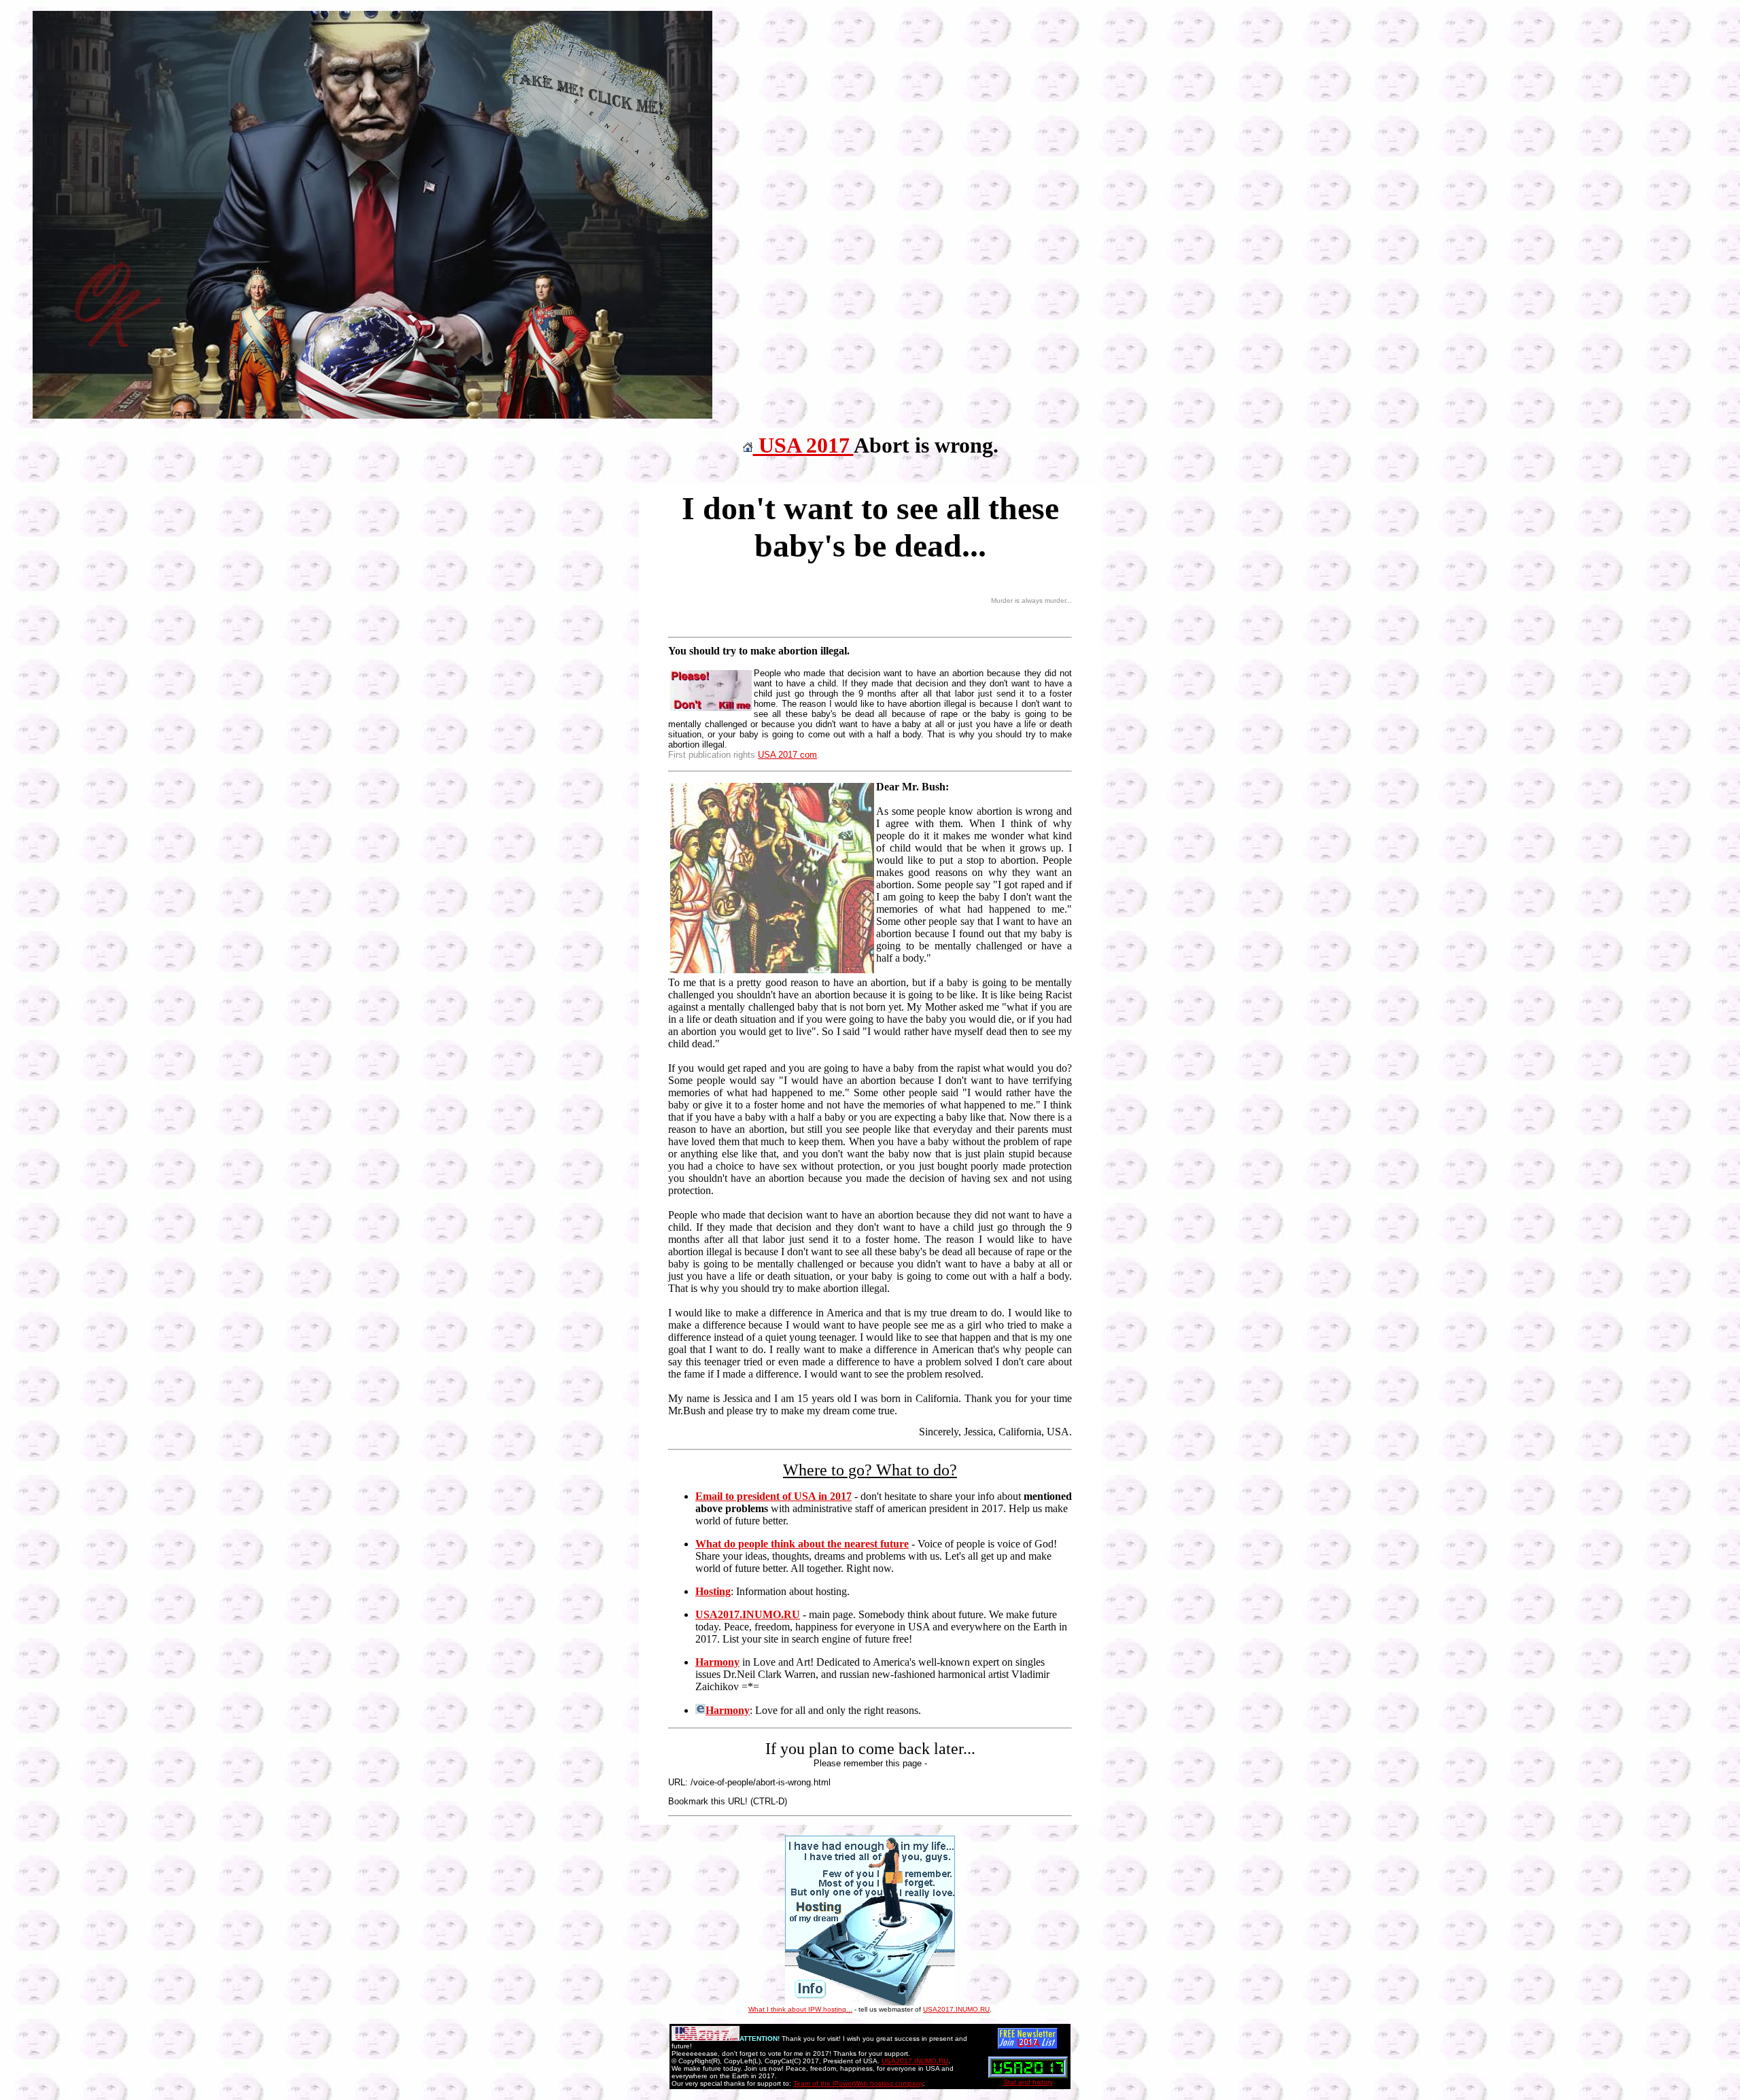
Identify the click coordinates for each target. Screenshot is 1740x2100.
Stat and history (1028, 2082)
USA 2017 (803, 445)
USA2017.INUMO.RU (956, 2009)
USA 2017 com (787, 755)
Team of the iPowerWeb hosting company (858, 2083)
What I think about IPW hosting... (800, 2009)
